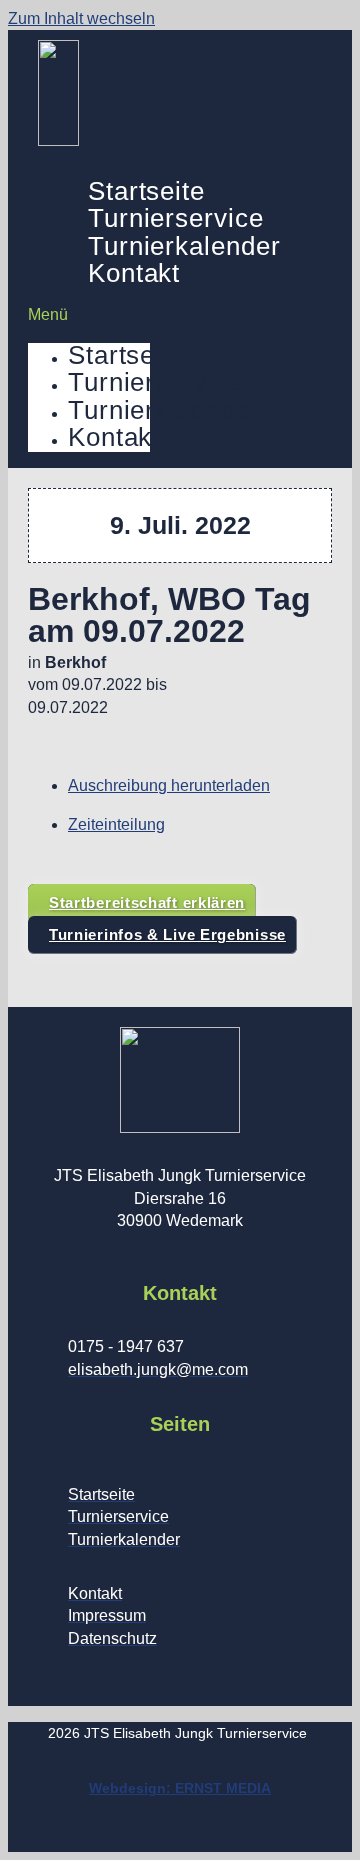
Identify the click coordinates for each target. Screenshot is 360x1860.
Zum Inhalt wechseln (81, 18)
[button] (89, 315)
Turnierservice (176, 218)
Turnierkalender (184, 246)
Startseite (146, 191)
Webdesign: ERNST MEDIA (180, 1788)
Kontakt (134, 273)
